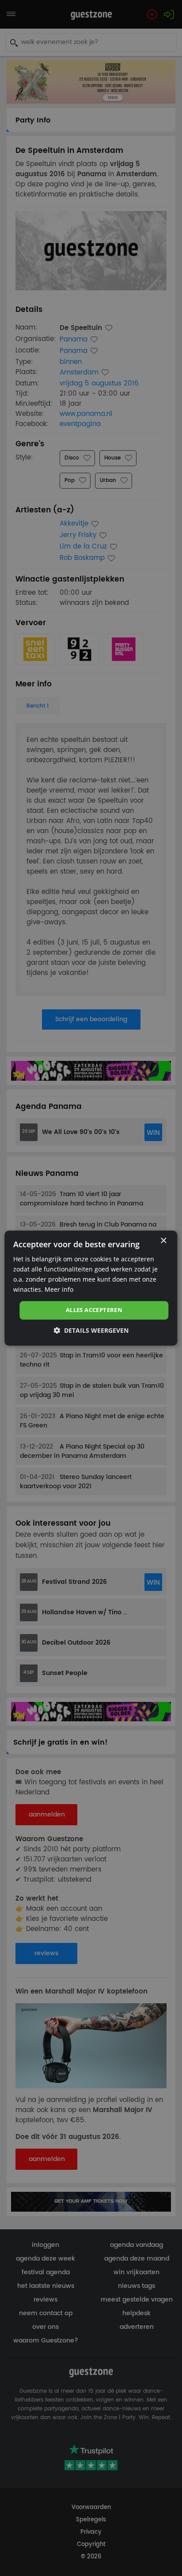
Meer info (59, 1289)
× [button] (163, 1241)
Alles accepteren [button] (94, 1310)
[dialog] (91, 1288)
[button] (91, 1330)
